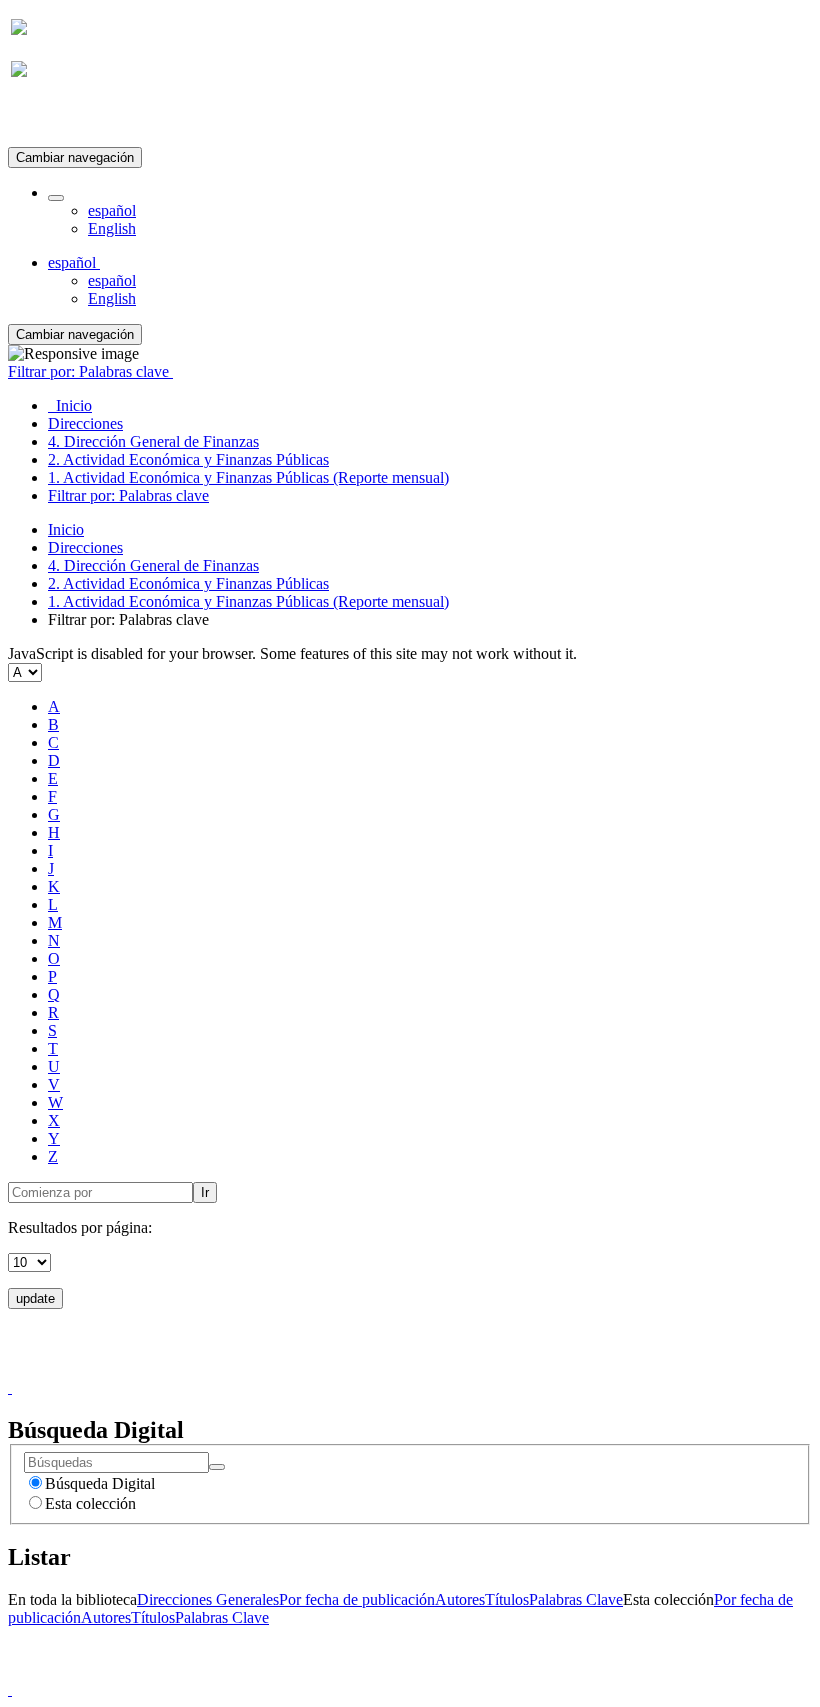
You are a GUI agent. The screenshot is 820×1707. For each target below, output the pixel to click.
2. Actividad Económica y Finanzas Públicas (188, 583)
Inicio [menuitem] (70, 405)
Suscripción (48, 118)
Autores (460, 1599)
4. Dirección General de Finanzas (153, 565)
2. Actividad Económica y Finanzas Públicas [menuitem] (188, 459)
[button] (56, 198)
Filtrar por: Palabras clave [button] (90, 371)
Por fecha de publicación (357, 1599)
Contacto (366, 1369)
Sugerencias (444, 1369)
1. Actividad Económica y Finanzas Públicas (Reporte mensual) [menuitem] (248, 477)
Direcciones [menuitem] (85, 423)
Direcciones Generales (208, 1599)
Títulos (507, 1599)
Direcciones (85, 547)
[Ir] (217, 1467)
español (112, 210)
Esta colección (90, 1503)
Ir (205, 1192)
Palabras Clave (576, 1599)
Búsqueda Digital (100, 1483)
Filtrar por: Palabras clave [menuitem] (128, 495)
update (35, 1298)
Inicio (66, 529)
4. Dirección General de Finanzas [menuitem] (153, 441)
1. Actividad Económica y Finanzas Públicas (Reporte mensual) (248, 601)
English (112, 228)
